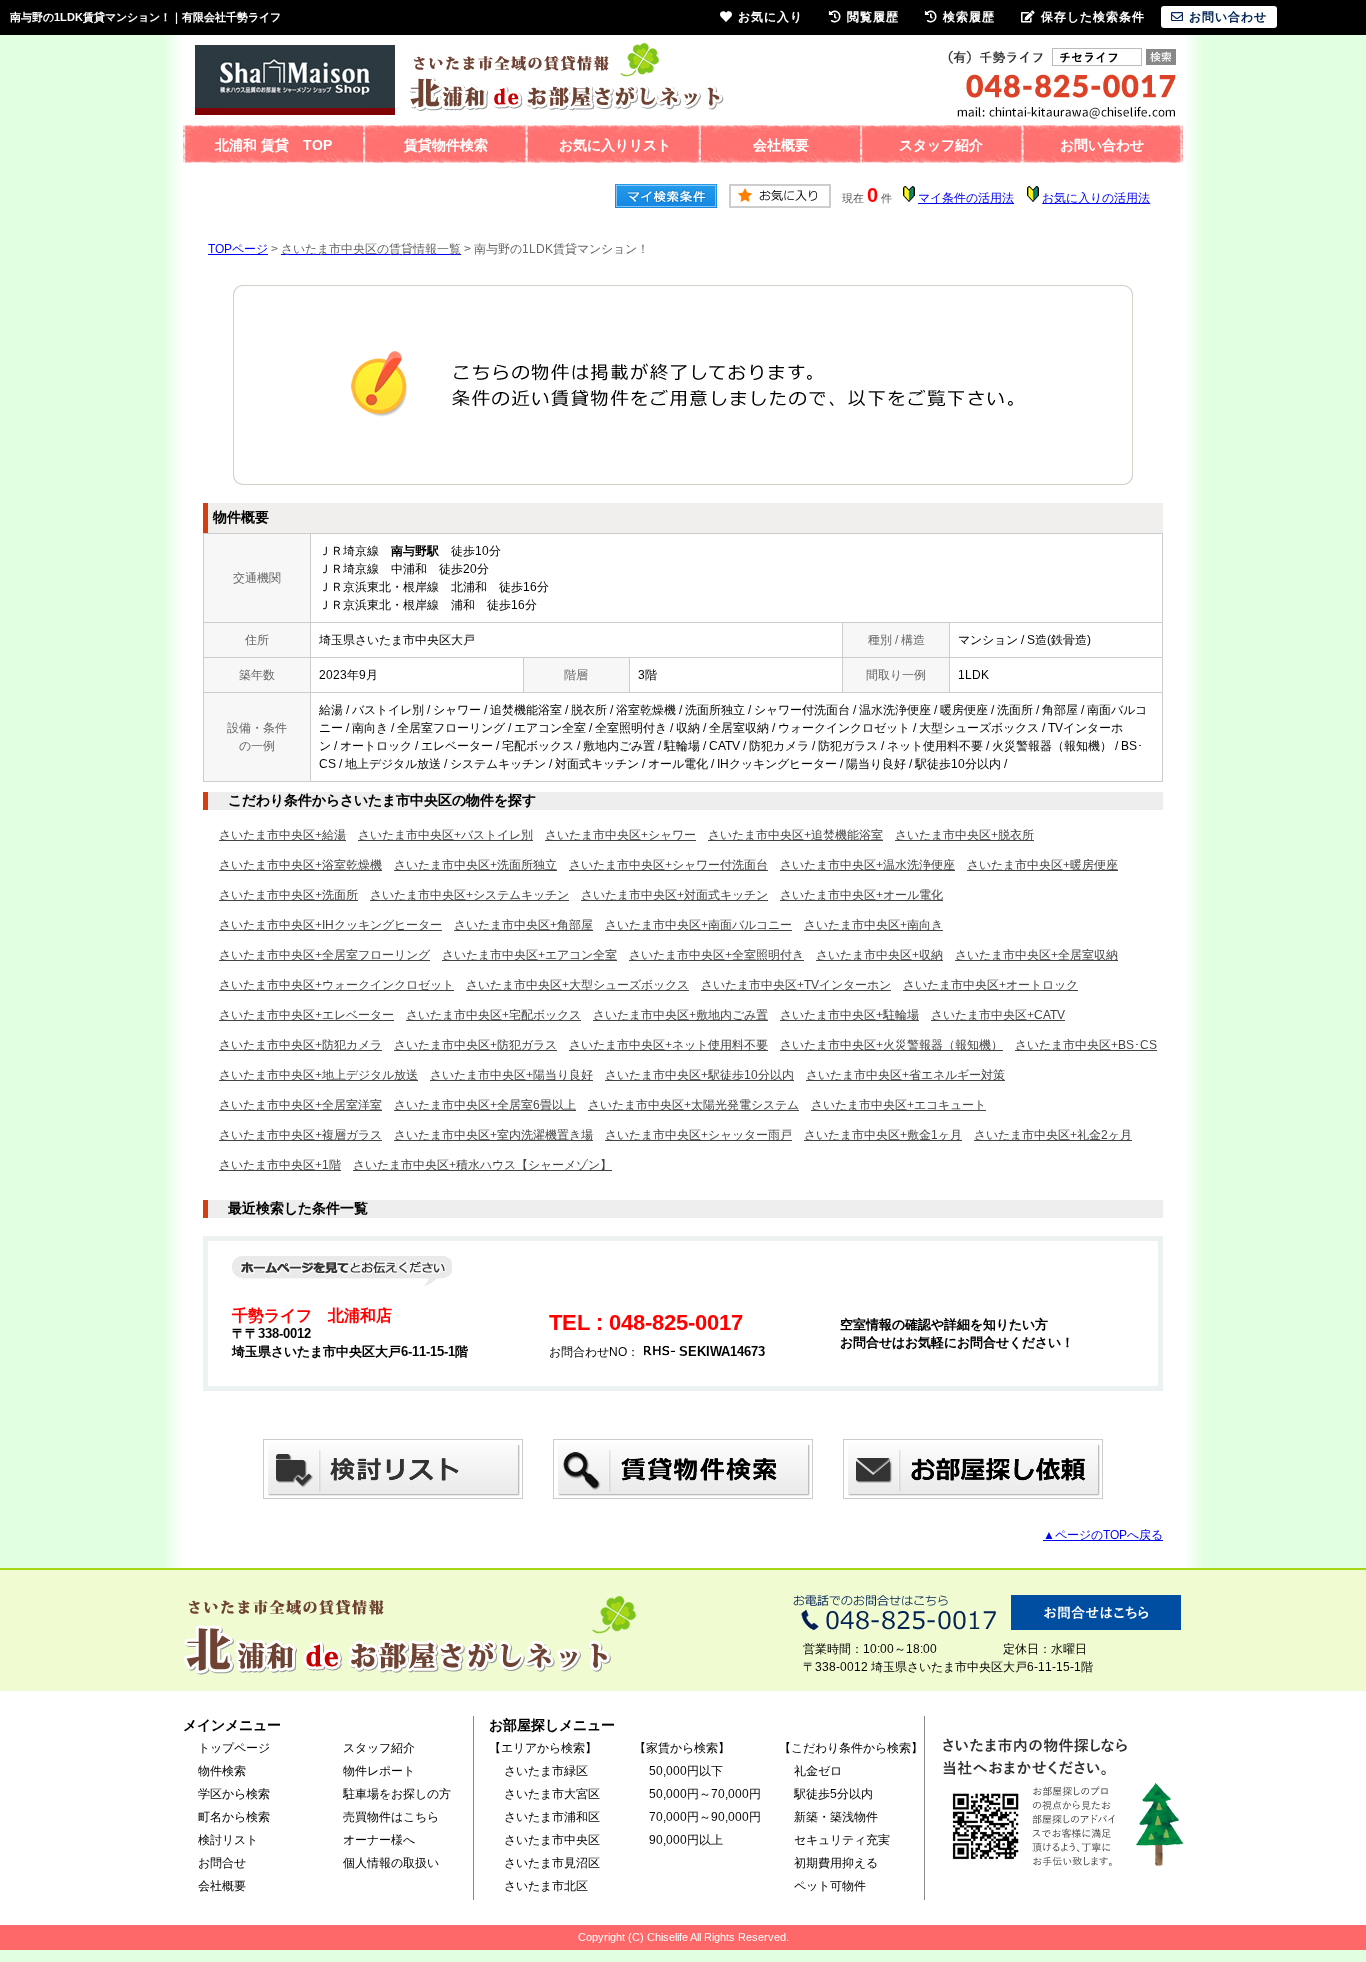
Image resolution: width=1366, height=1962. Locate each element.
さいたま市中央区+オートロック (990, 985)
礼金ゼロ (818, 1771)
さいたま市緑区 (546, 1771)
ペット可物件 (830, 1886)
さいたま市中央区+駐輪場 (849, 1015)
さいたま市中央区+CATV (998, 1015)
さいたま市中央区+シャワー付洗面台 (668, 865)
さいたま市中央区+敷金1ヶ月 (883, 1135)
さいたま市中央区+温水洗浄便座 (867, 865)
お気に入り (770, 17)
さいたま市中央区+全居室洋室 (300, 1105)
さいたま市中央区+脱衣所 (964, 835)
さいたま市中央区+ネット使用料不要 (668, 1045)
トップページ (234, 1748)
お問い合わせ (1102, 145)
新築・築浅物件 (836, 1817)
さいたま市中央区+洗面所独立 (475, 865)
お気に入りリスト (615, 145)
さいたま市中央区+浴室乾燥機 (300, 865)
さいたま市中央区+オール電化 (861, 895)
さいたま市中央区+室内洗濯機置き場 (493, 1135)
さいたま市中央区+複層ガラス (300, 1135)
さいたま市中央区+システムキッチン (469, 895)
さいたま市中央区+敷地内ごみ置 (680, 1015)
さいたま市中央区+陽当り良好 (511, 1075)
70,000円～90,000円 (705, 1817)
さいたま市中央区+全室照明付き (716, 955)
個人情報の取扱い (391, 1863)
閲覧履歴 (873, 17)
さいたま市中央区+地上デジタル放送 (318, 1075)
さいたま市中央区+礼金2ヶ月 (1053, 1135)
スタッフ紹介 (941, 145)
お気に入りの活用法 (1096, 198)
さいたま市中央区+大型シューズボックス (577, 985)
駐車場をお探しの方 (397, 1794)
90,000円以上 (686, 1840)
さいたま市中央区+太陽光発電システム (693, 1105)
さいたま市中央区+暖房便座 (1042, 865)
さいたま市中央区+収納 (879, 955)
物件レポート (379, 1771)
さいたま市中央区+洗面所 (288, 895)
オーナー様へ (379, 1840)
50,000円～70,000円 (705, 1794)
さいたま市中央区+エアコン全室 (529, 955)
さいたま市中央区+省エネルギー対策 (905, 1075)
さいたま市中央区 (552, 1840)
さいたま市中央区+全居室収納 (1036, 955)
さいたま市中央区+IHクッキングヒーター (330, 925)
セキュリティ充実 (842, 1840)
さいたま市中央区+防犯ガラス (475, 1045)
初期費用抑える (836, 1863)
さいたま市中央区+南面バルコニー (698, 925)
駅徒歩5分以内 (833, 1794)
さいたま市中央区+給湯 (282, 835)
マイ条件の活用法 (966, 198)
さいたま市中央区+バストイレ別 (445, 835)
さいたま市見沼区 (552, 1863)
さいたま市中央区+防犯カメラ (300, 1045)
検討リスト (228, 1840)
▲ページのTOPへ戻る (1103, 1535)
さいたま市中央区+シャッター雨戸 (698, 1135)
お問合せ (222, 1863)
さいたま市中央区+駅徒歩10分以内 (699, 1075)
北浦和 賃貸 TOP (273, 145)
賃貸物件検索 (446, 145)
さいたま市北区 (546, 1886)
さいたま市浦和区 (552, 1817)
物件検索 (222, 1771)
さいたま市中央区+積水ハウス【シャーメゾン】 (482, 1165)
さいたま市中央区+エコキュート (898, 1105)
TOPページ (238, 249)
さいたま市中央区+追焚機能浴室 (795, 835)
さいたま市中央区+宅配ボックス (493, 1015)
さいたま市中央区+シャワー (620, 835)
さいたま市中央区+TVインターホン (796, 985)
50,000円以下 (686, 1771)
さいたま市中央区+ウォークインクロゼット (336, 985)
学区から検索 (234, 1794)
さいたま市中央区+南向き (873, 925)
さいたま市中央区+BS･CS (1086, 1045)
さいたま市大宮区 (552, 1794)
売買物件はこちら (391, 1817)
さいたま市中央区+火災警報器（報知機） (891, 1045)
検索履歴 (969, 17)
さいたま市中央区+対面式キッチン (674, 895)
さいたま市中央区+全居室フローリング (324, 955)
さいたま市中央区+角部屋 (523, 925)
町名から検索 (234, 1817)
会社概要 (781, 145)
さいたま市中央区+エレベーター (306, 1015)
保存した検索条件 (1093, 17)
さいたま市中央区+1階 (280, 1165)
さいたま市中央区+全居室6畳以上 (485, 1105)
